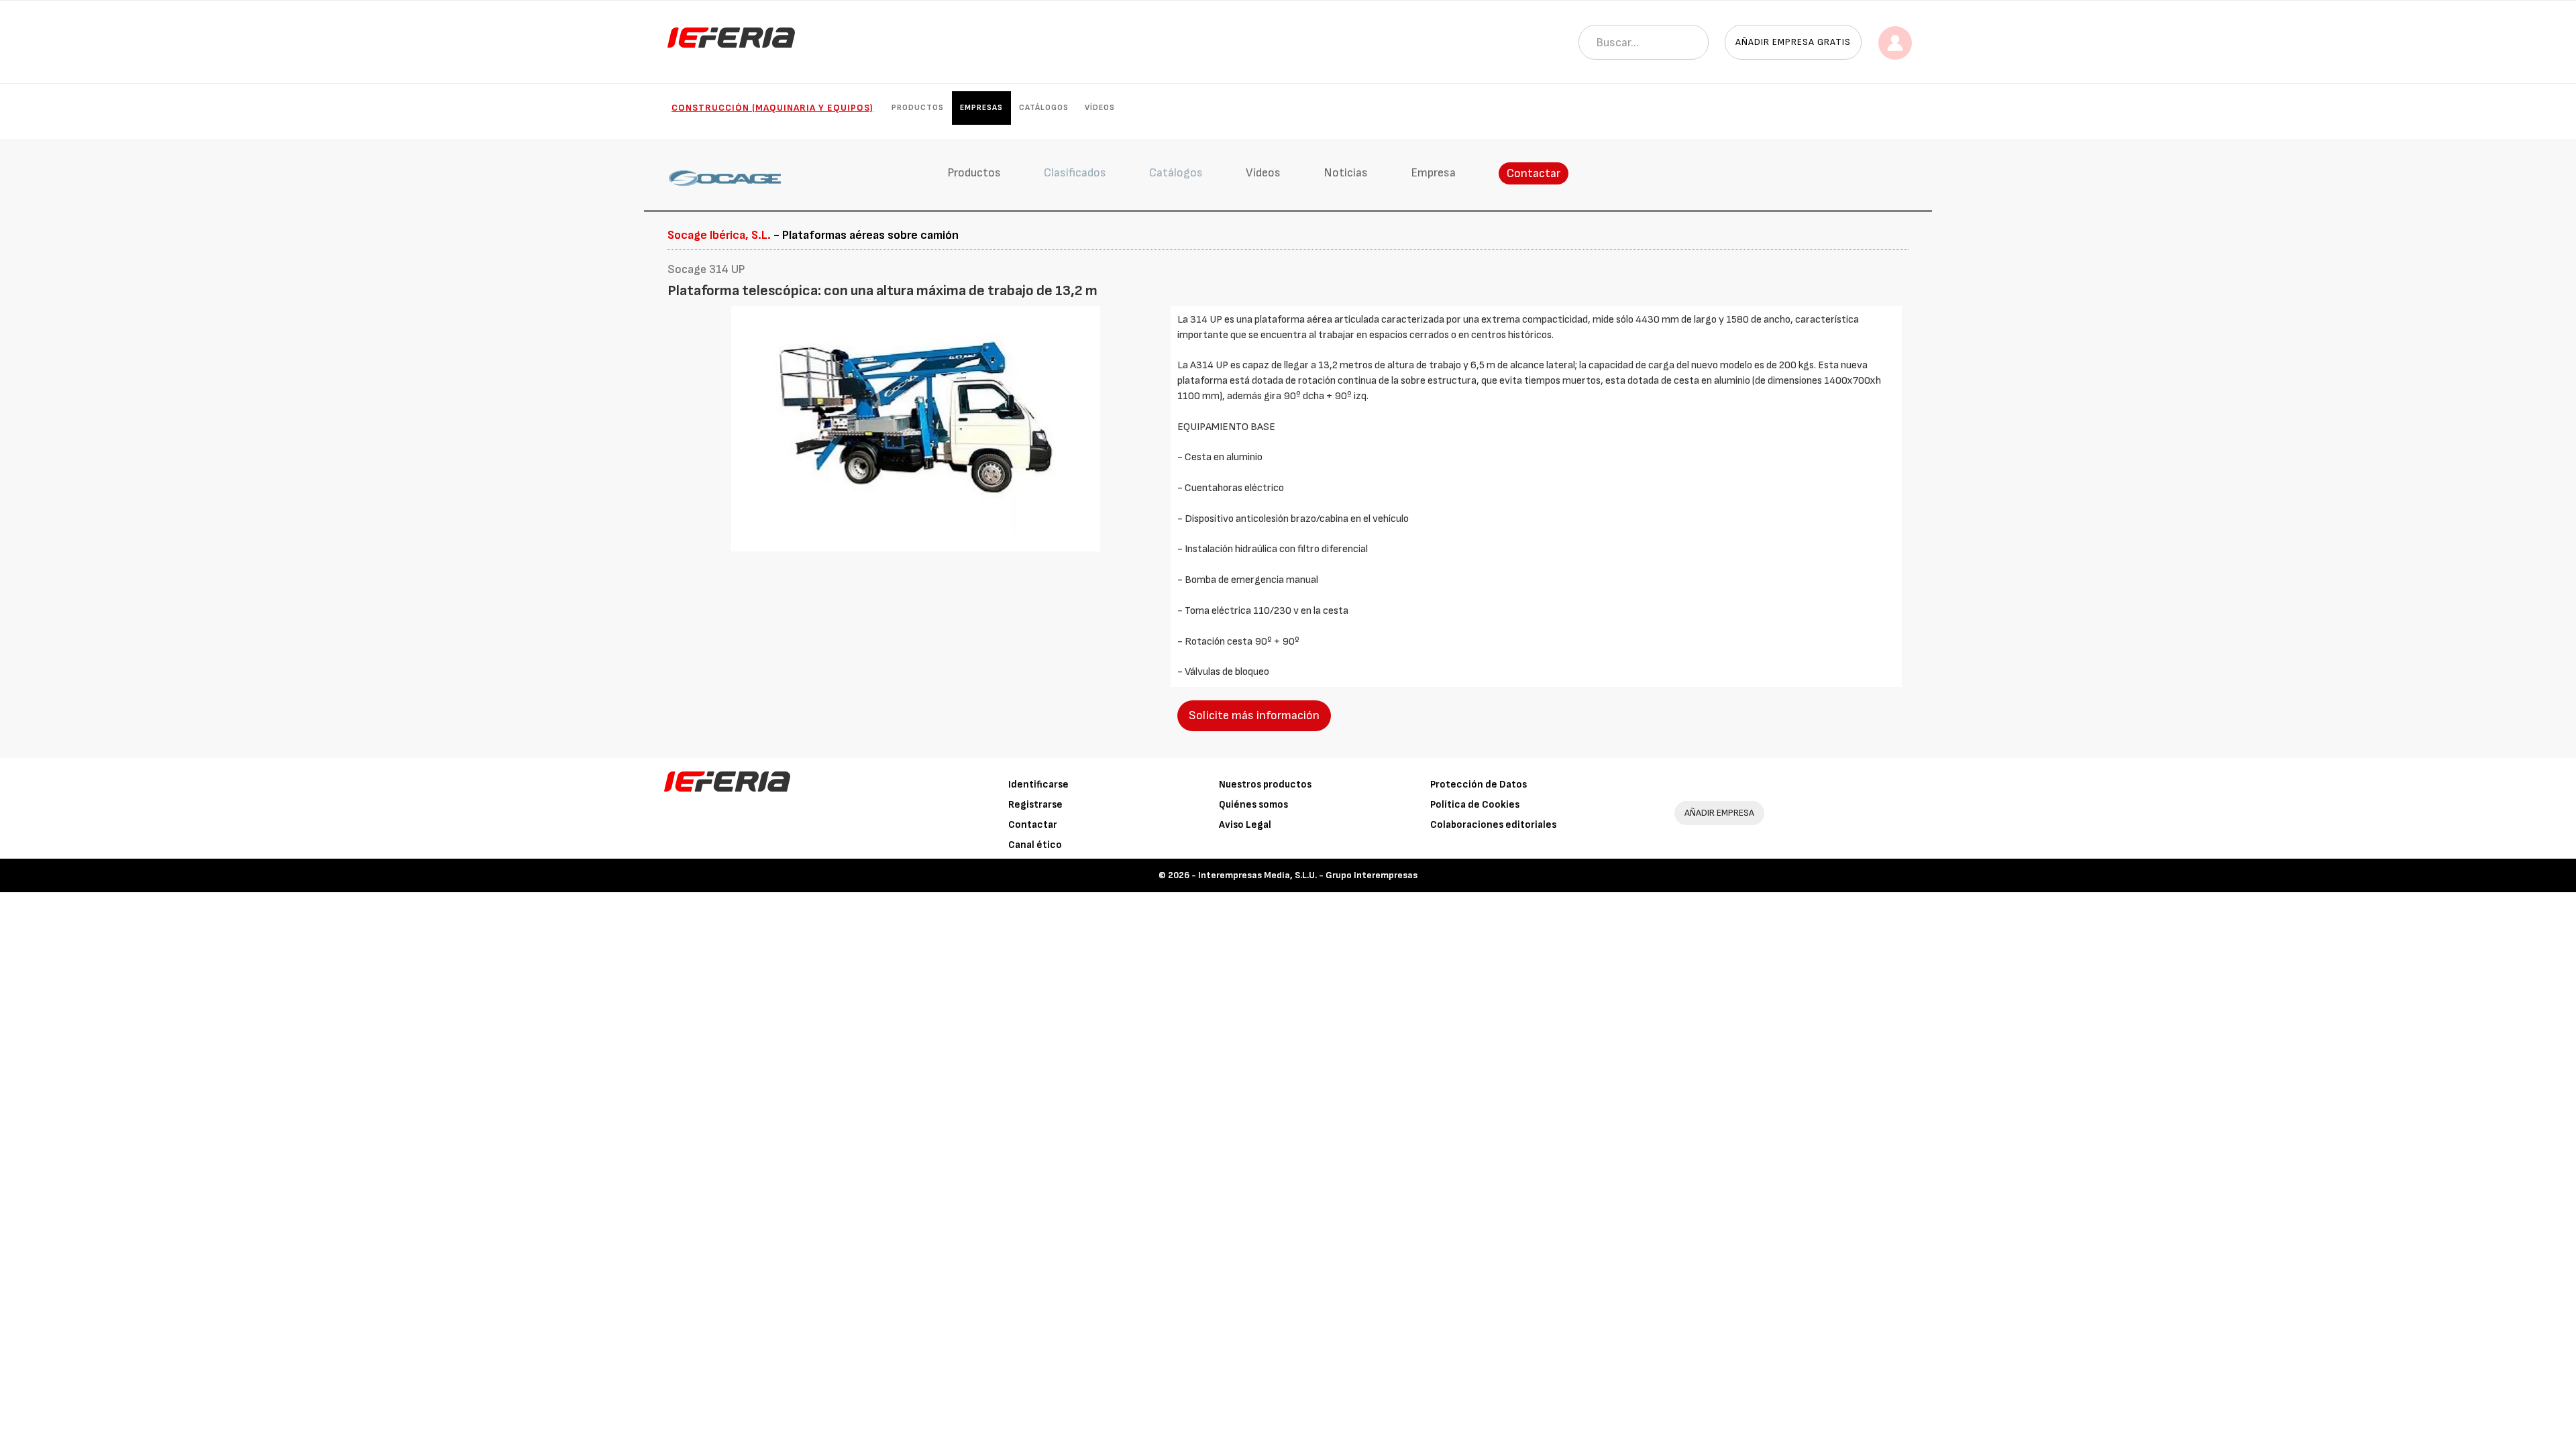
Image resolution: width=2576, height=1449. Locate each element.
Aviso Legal (1245, 825)
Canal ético (1035, 845)
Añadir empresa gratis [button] (1793, 42)
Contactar (1534, 173)
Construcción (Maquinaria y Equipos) (772, 108)
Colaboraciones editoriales (1493, 825)
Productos (918, 108)
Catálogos (1044, 108)
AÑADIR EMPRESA (1719, 813)
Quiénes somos (1253, 805)
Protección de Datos (1479, 785)
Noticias (1346, 173)
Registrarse (1035, 805)
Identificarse (1038, 785)
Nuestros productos (1265, 785)
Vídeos (1100, 108)
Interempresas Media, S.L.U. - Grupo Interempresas (1308, 875)
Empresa (1433, 173)
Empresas (981, 108)
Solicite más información (1254, 715)
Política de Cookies (1475, 805)
